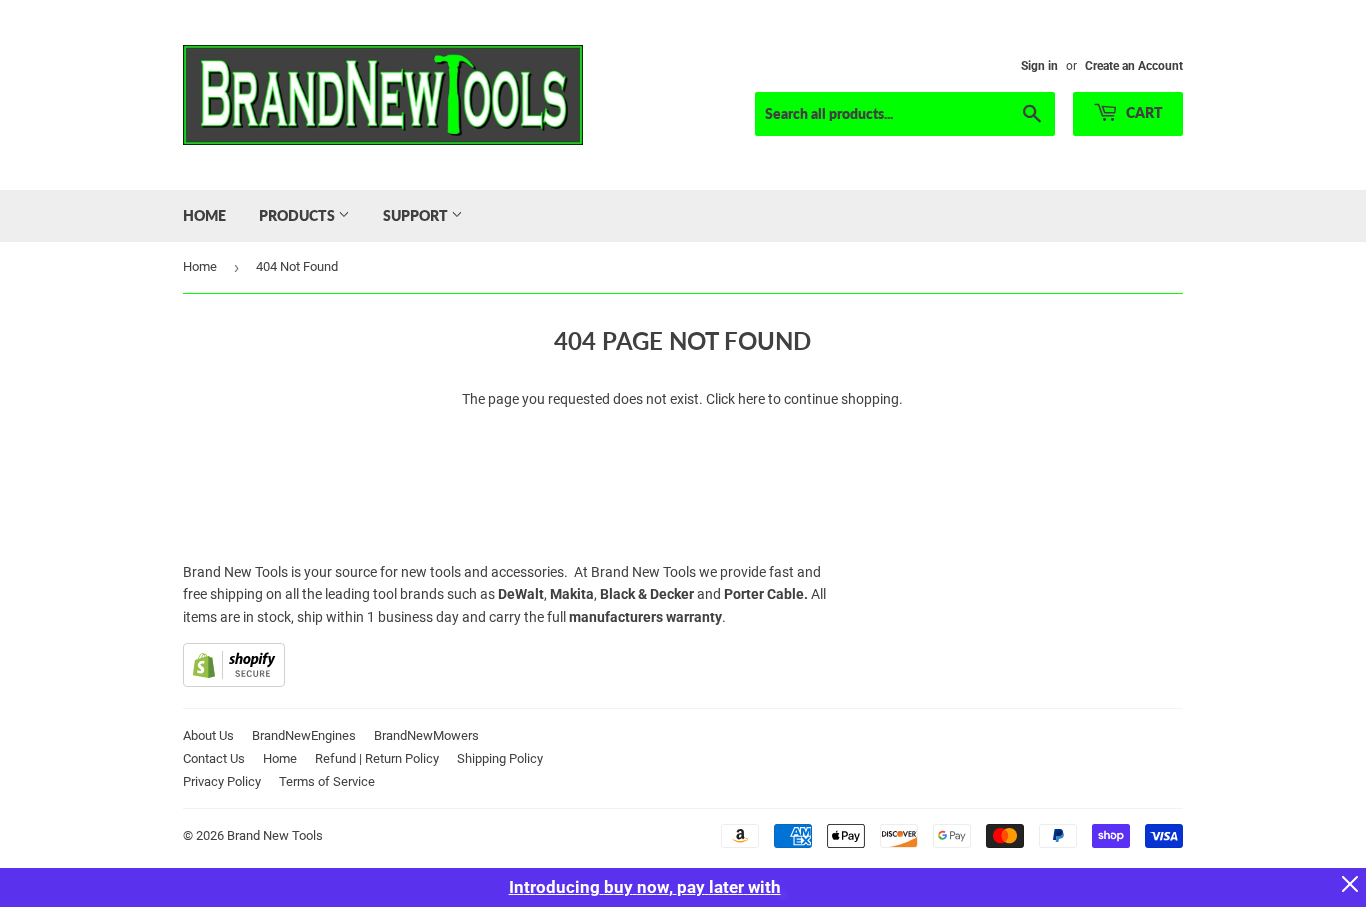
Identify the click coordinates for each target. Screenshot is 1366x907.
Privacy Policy (222, 781)
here (751, 399)
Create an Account (1134, 66)
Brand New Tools (275, 835)
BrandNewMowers (426, 735)
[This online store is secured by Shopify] (234, 682)
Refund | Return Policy (377, 758)
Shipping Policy (500, 758)
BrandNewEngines (304, 735)
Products (298, 215)
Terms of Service (327, 781)
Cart (1143, 112)
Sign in (1039, 66)
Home (204, 215)
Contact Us (214, 758)
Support (417, 215)
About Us (208, 735)
